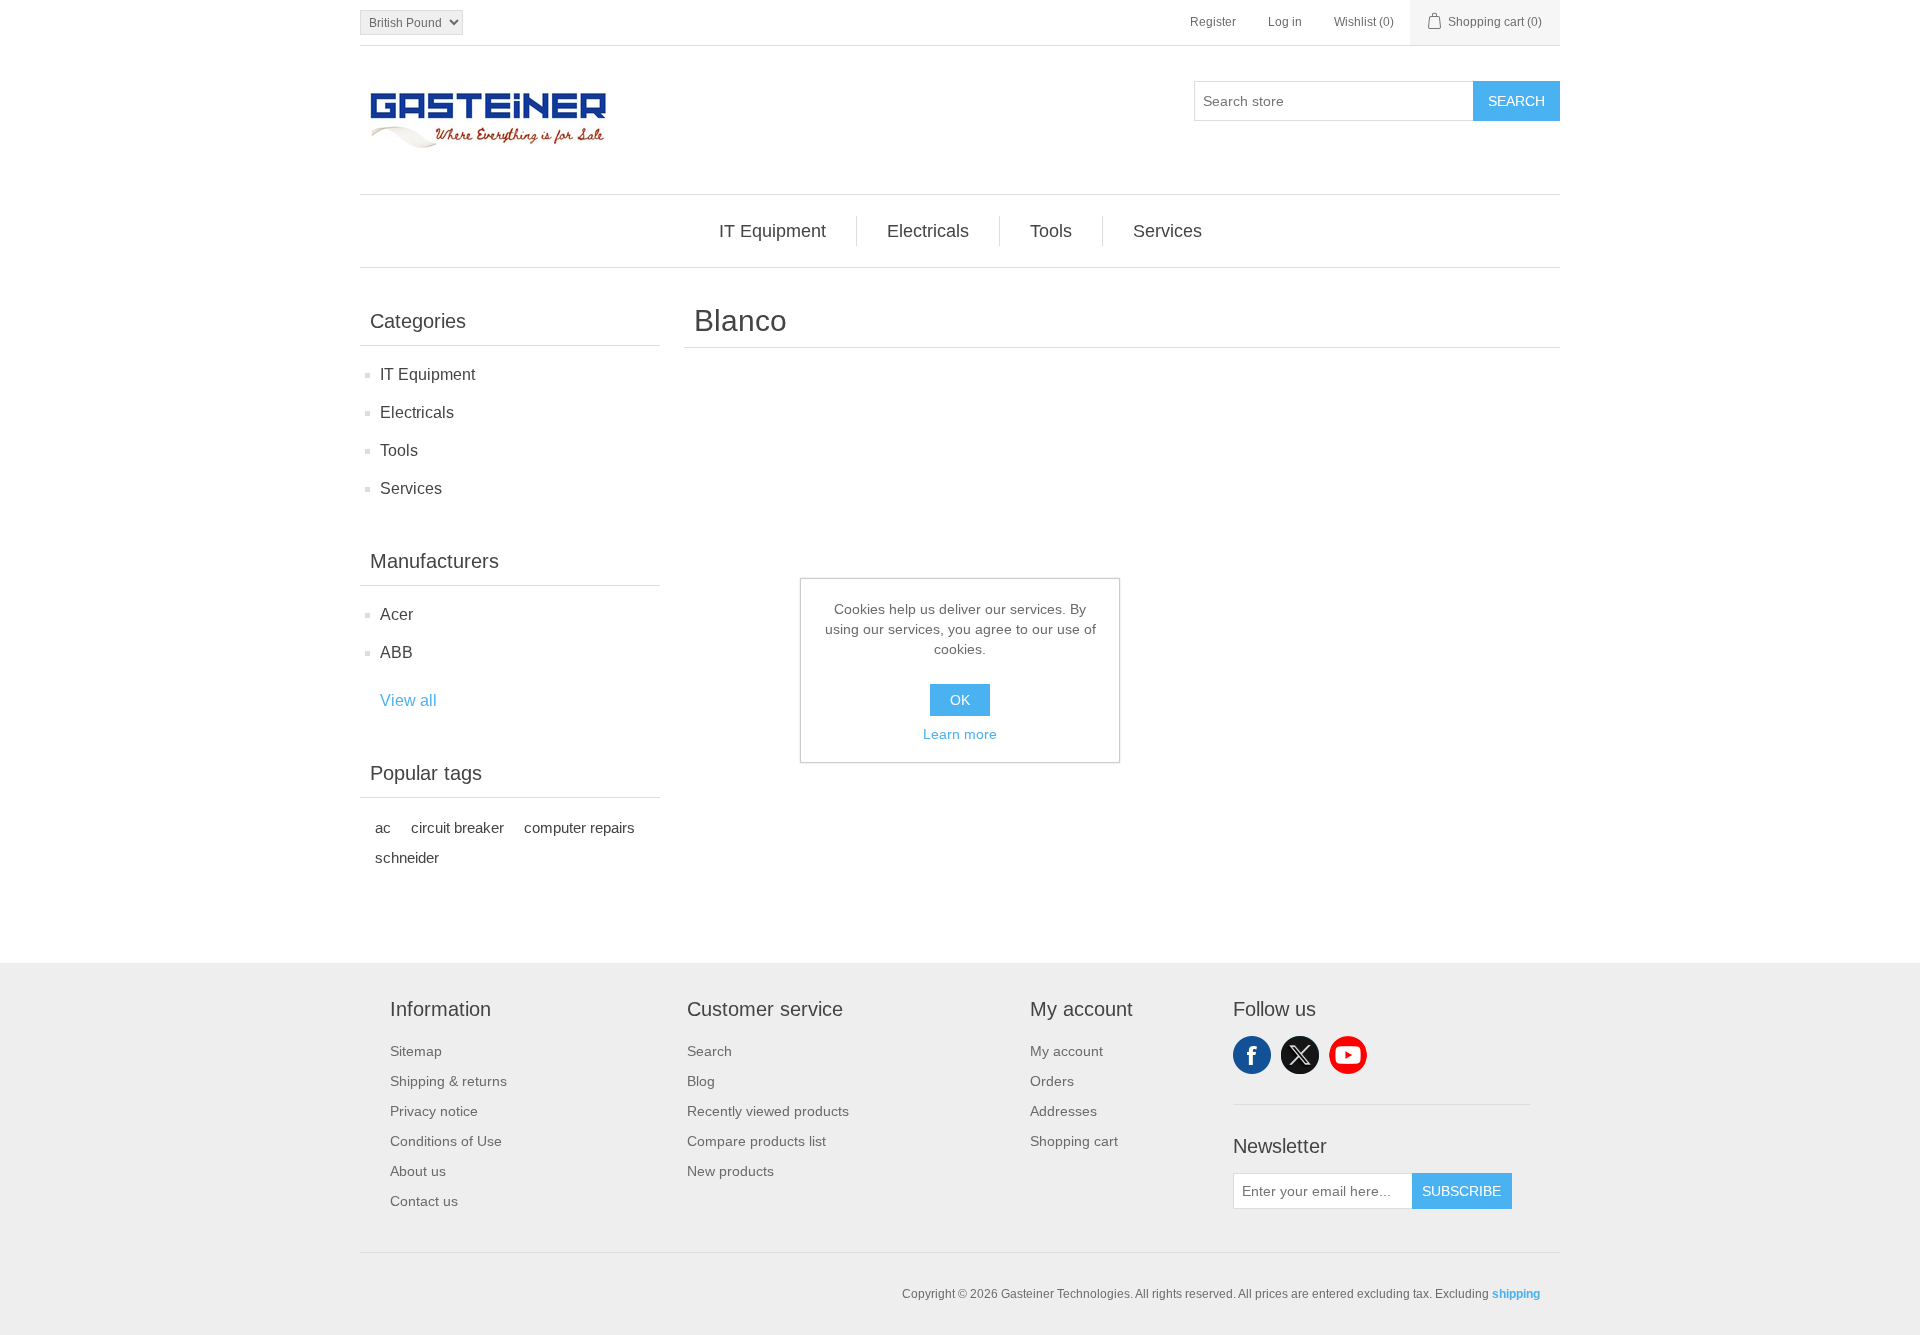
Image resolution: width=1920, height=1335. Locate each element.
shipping (1516, 1294)
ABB (396, 652)
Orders (1052, 1081)
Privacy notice (434, 1111)
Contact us (424, 1201)
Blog (701, 1081)
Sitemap (416, 1051)
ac (383, 827)
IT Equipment (427, 374)
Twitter (1300, 1055)
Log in (1285, 22)
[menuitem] (773, 231)
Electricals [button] (928, 231)
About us (418, 1171)
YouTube (1348, 1055)
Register (1213, 22)
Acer (396, 614)
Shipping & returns (448, 1081)
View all (408, 700)
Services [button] (1167, 231)
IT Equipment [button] (772, 231)
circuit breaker (457, 827)
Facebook (1252, 1055)
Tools (399, 450)
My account (1066, 1051)
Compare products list (756, 1141)
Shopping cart (1074, 1141)
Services (411, 488)
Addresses (1063, 1111)
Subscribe (1461, 1191)
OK (960, 700)
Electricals (417, 412)
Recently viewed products (768, 1111)
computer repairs (579, 827)
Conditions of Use (446, 1141)
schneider (407, 857)
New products (730, 1171)
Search (1516, 101)
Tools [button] (1051, 231)
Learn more (960, 734)
